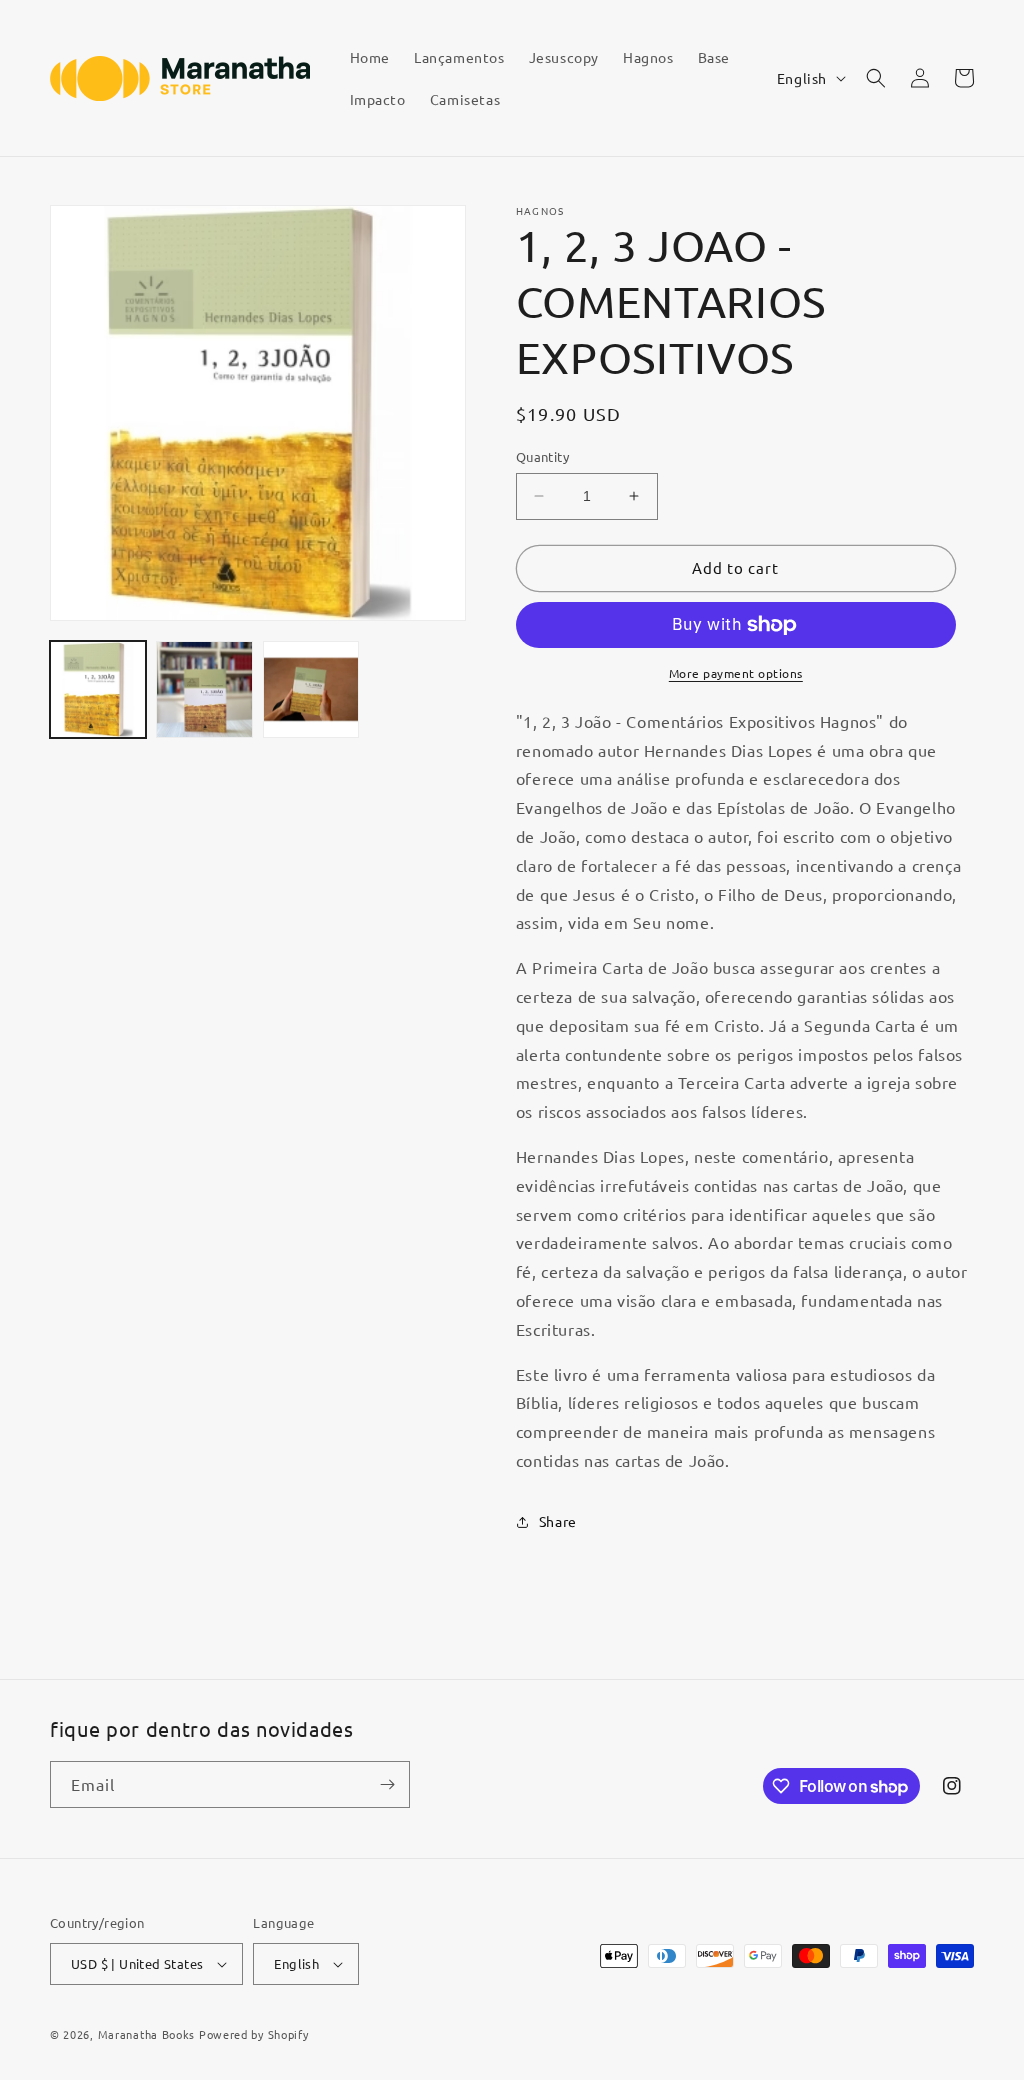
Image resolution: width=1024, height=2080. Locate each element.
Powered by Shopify (254, 2034)
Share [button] (558, 1521)
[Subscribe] (387, 1784)
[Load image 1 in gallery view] (98, 689)
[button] (876, 78)
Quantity (542, 456)
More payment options (736, 673)
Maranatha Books (147, 2034)
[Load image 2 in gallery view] (204, 689)
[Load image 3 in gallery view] (311, 689)
